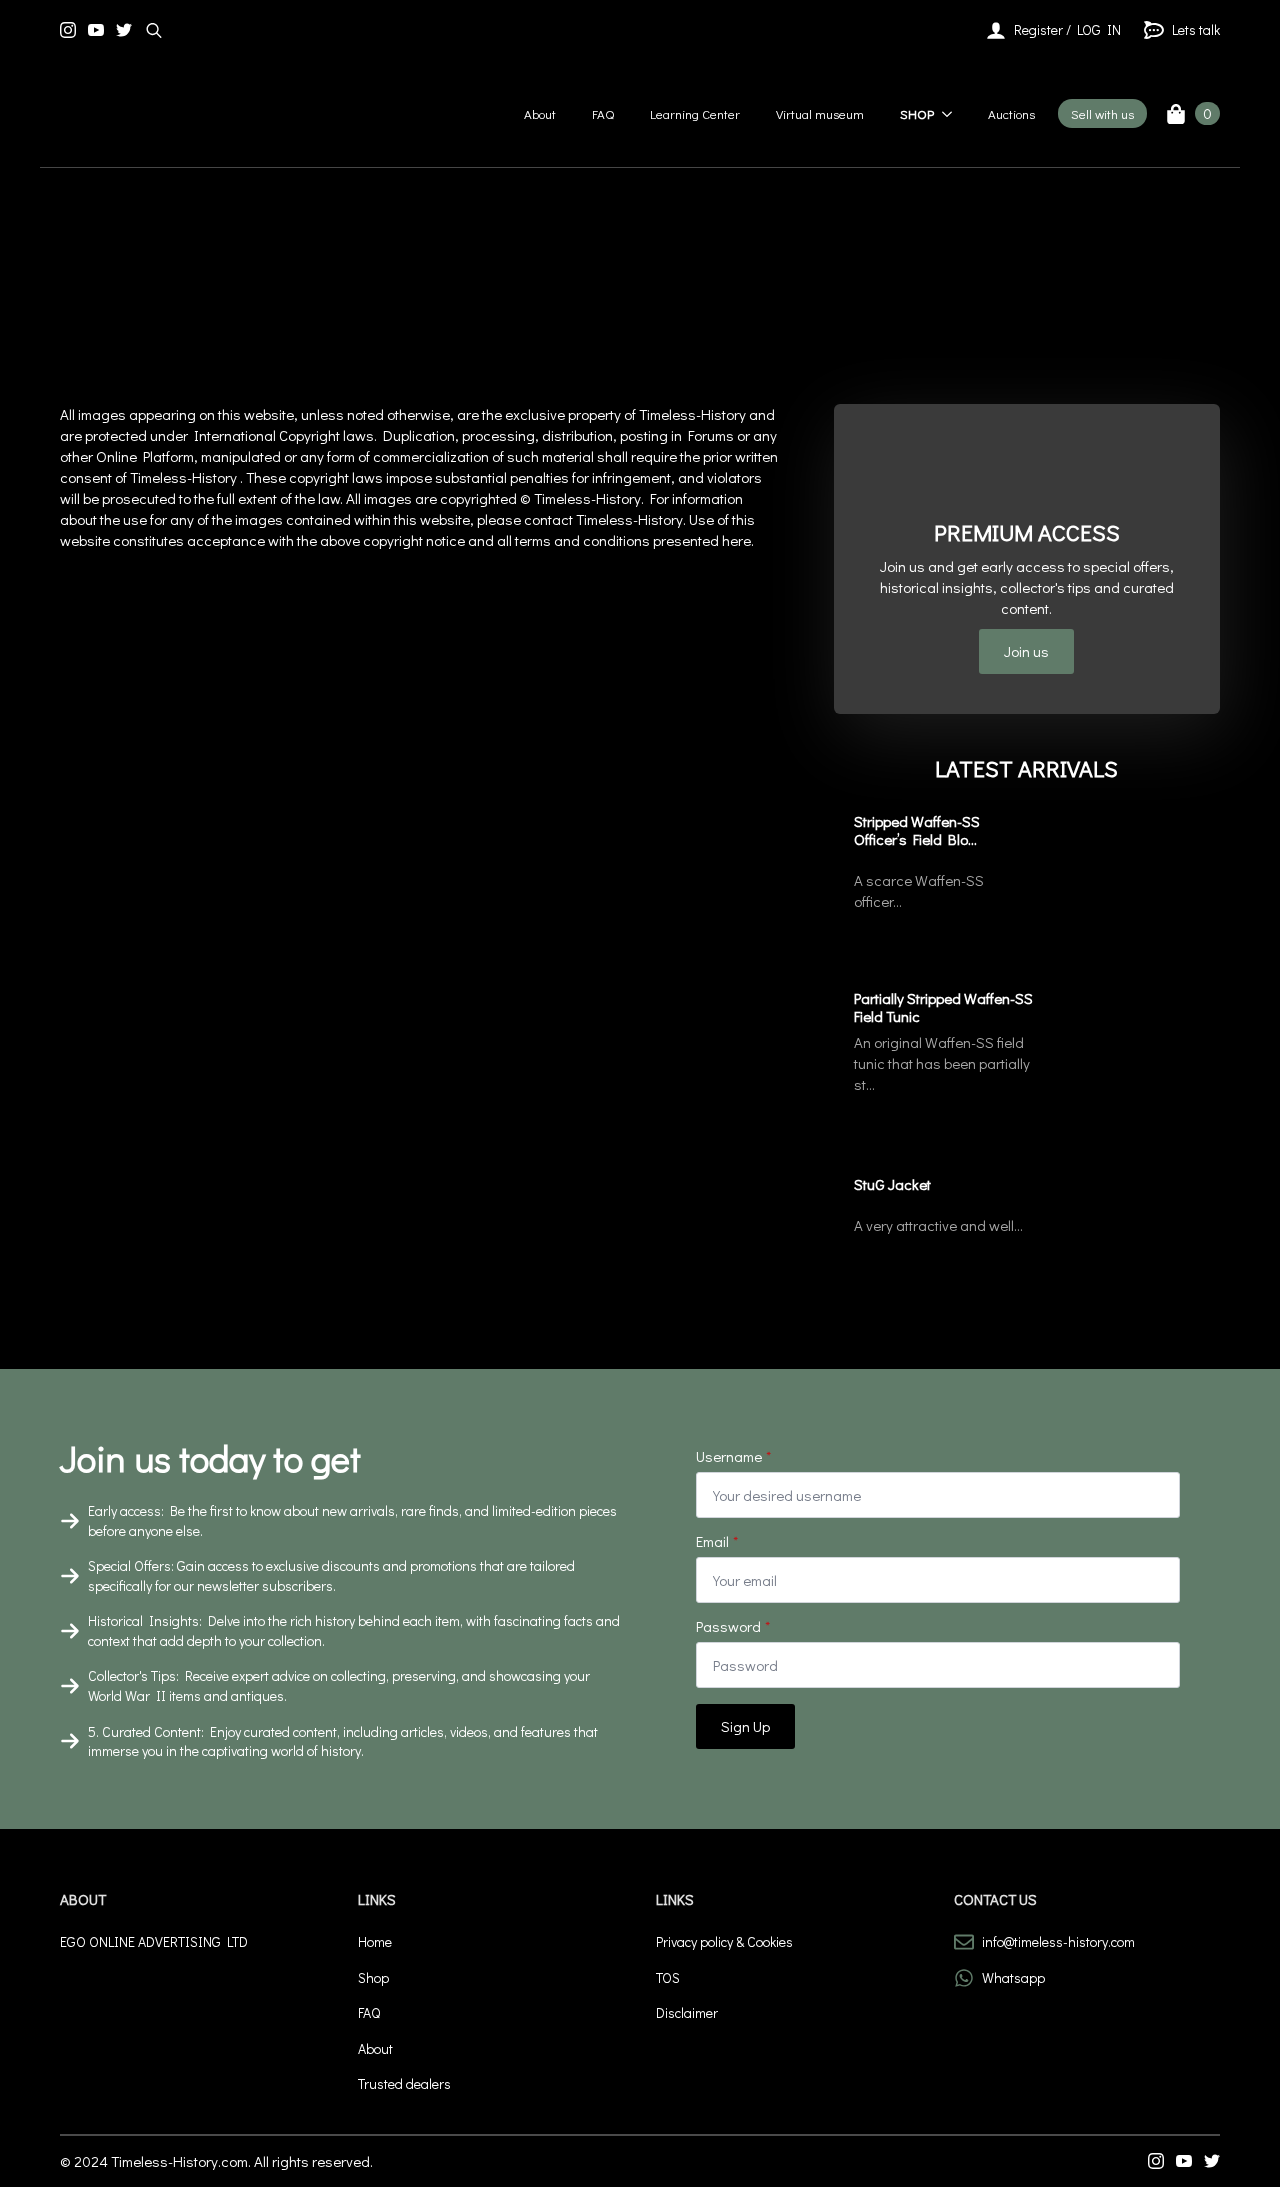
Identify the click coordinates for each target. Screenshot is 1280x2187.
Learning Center (695, 113)
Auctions (1011, 113)
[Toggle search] (154, 30)
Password (733, 1626)
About (540, 113)
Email (717, 1541)
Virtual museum (820, 113)
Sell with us (1102, 113)
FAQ (603, 113)
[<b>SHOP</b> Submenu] (949, 113)
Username (733, 1456)
